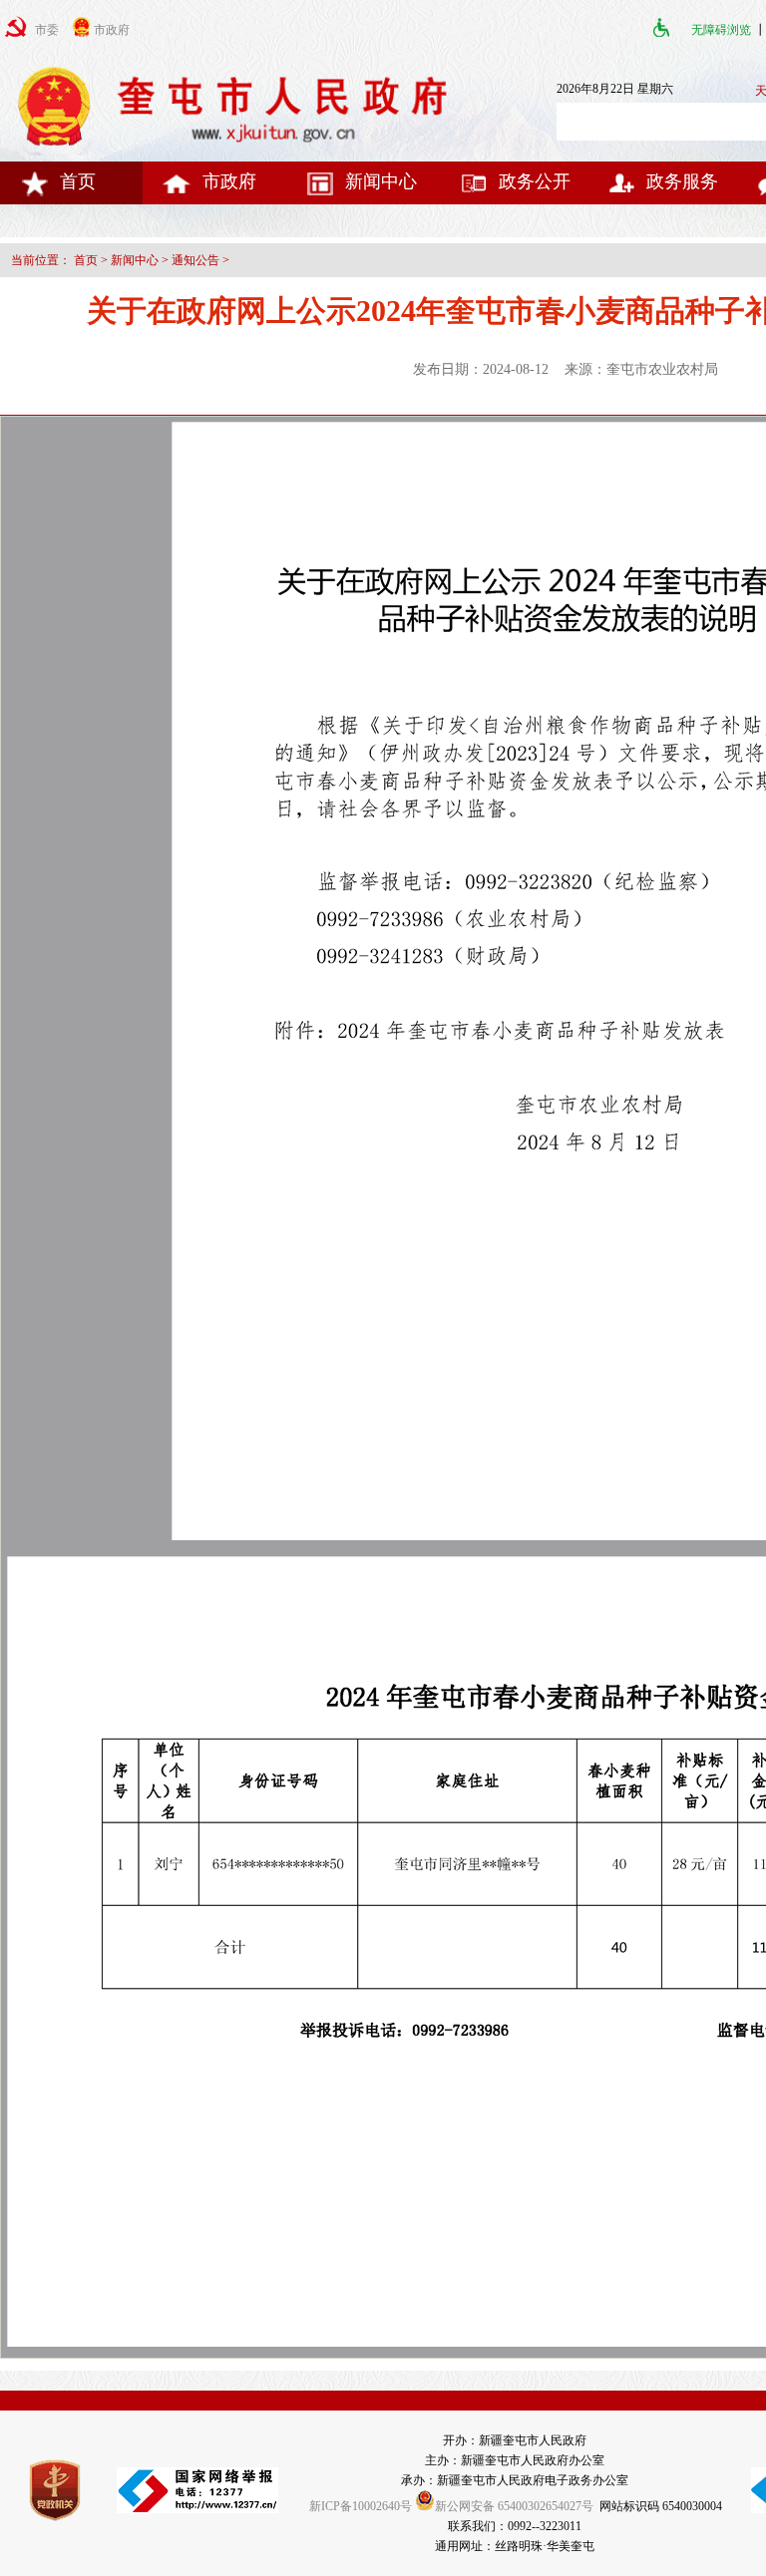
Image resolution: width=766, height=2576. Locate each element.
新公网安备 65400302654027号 (514, 2506)
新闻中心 (381, 181)
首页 (78, 181)
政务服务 (682, 181)
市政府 (229, 181)
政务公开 (535, 181)
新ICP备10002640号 (361, 2506)
